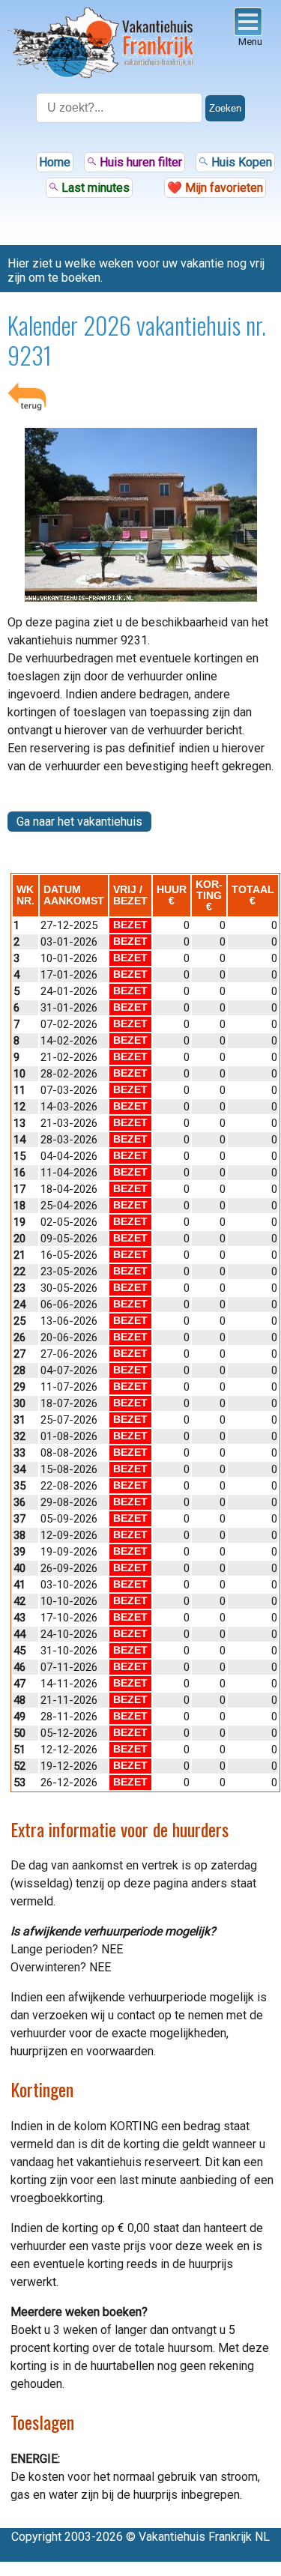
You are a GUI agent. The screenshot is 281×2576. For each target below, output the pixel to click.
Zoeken (225, 108)
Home (55, 162)
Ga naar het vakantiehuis (79, 822)
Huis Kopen (240, 162)
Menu (250, 42)
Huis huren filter (139, 162)
